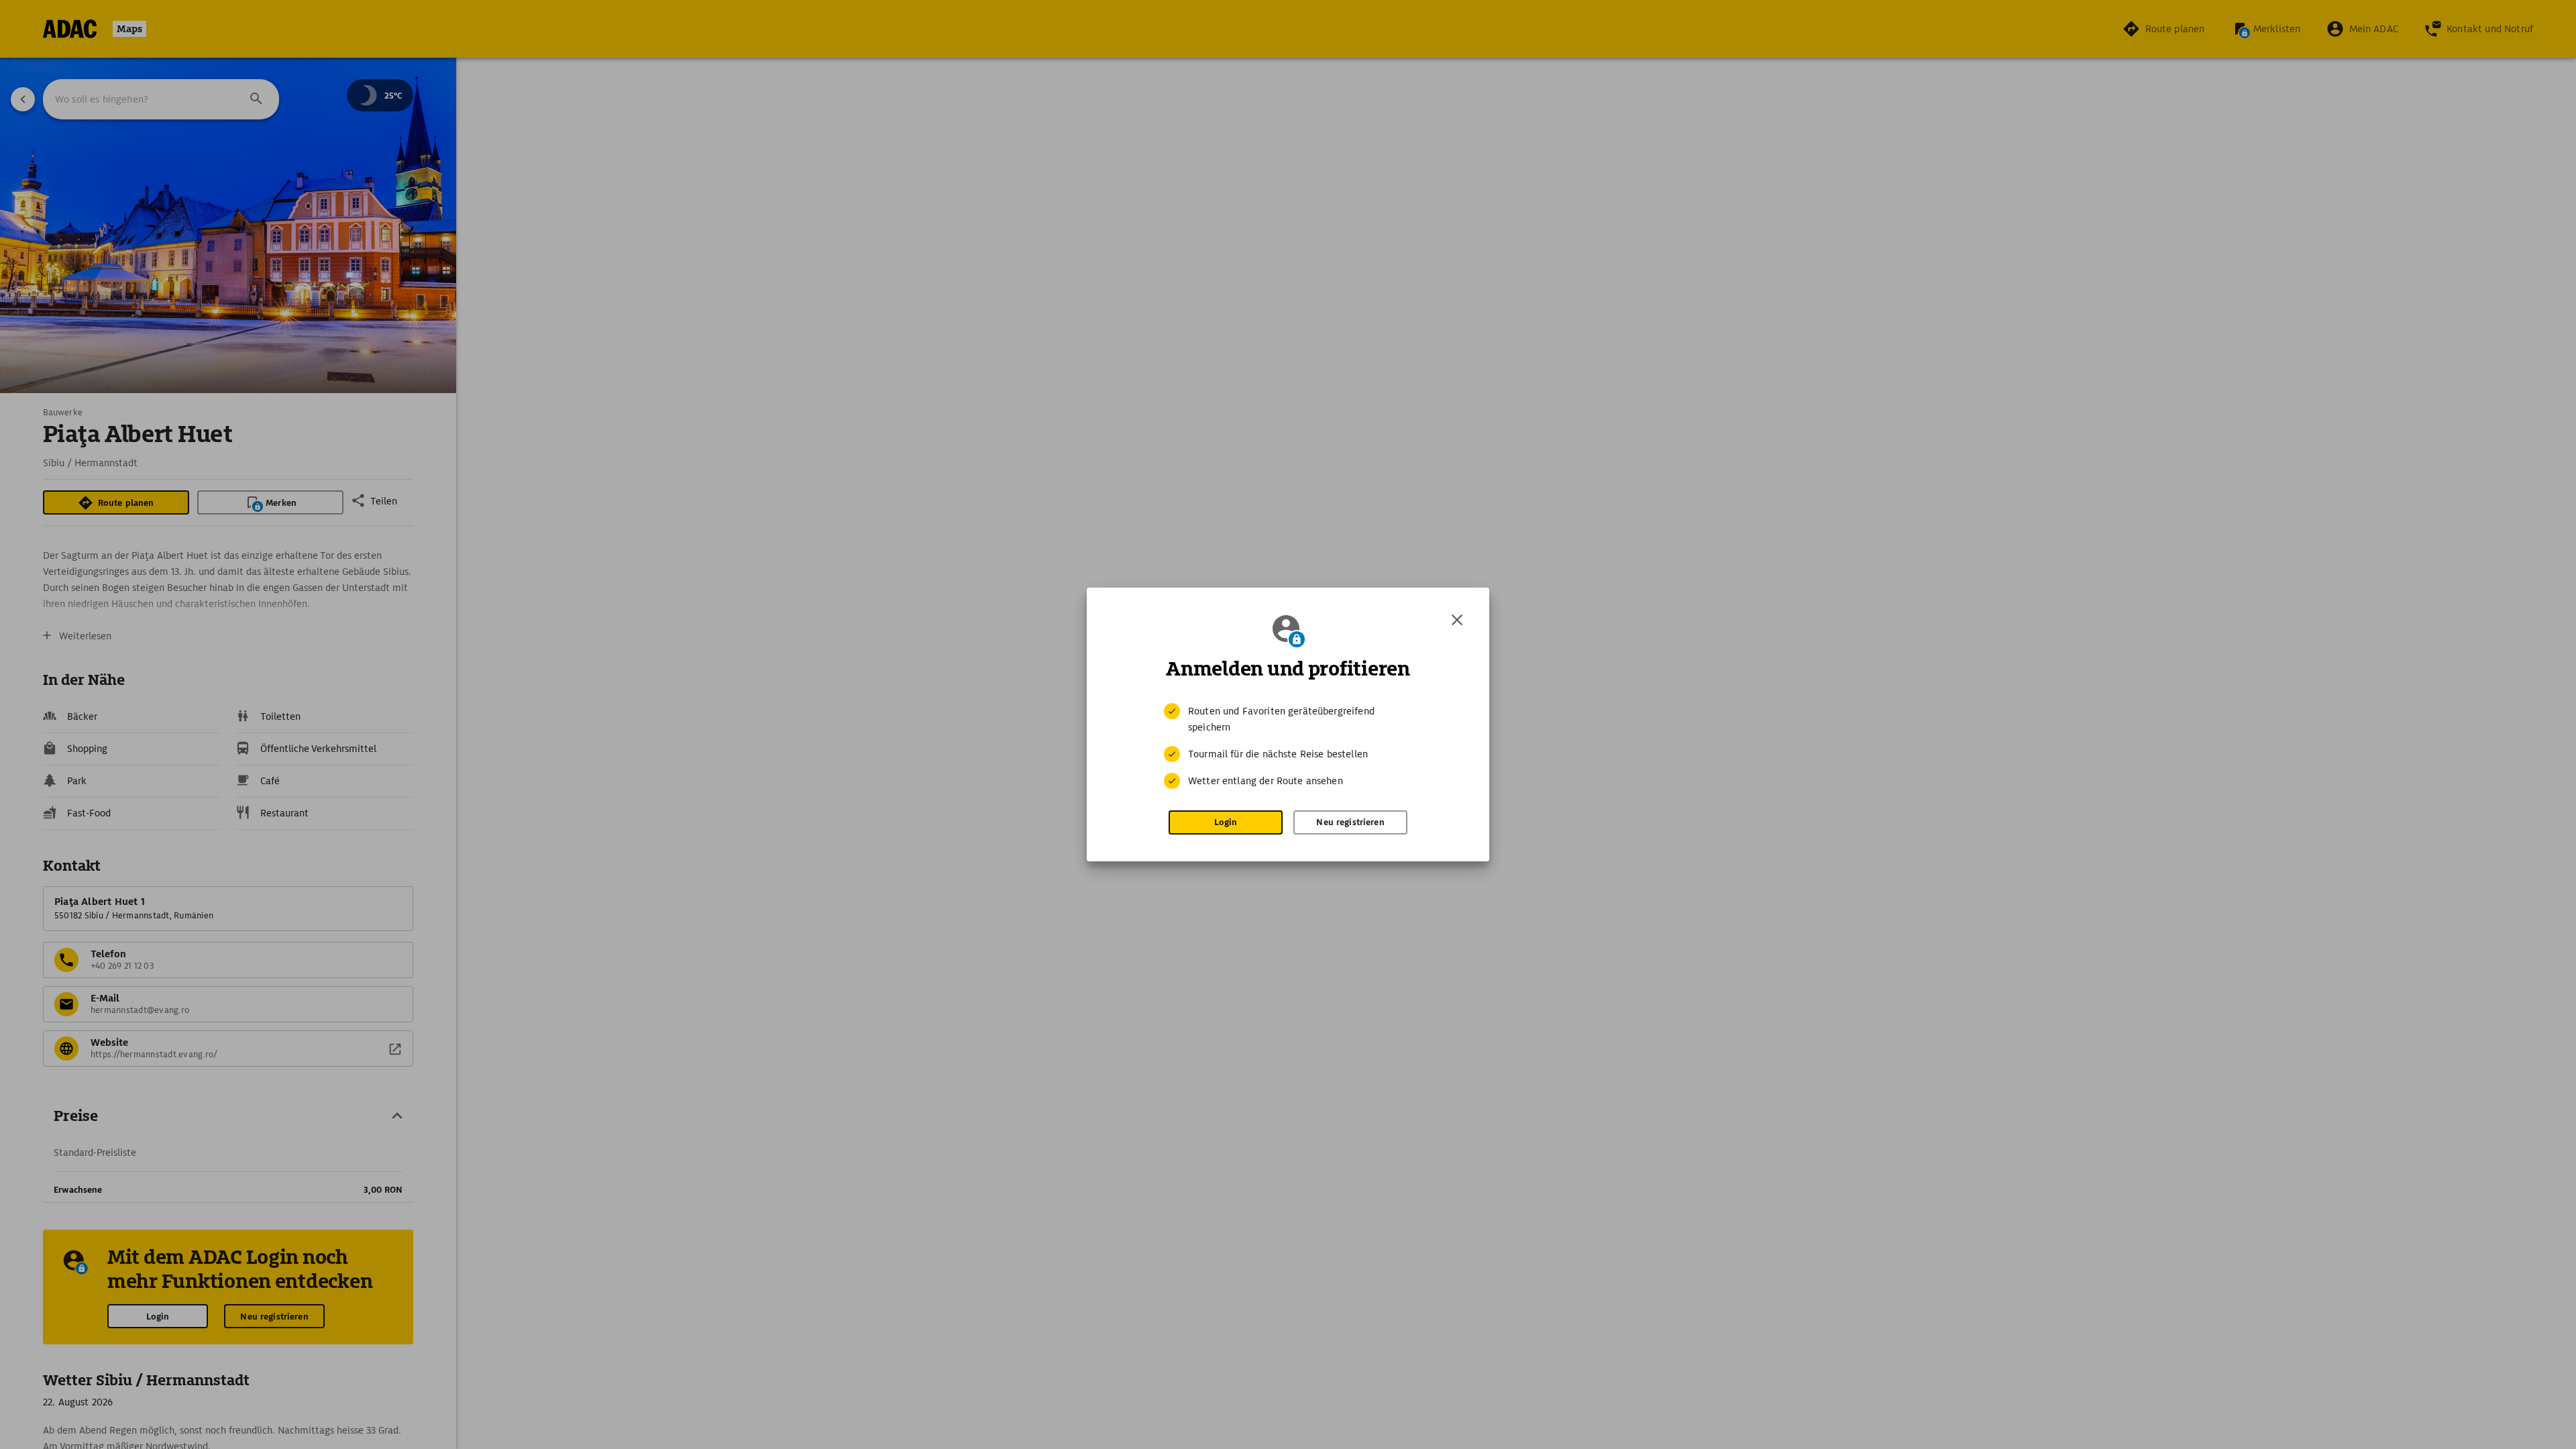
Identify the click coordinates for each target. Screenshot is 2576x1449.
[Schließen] (1457, 620)
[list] (1288, 746)
